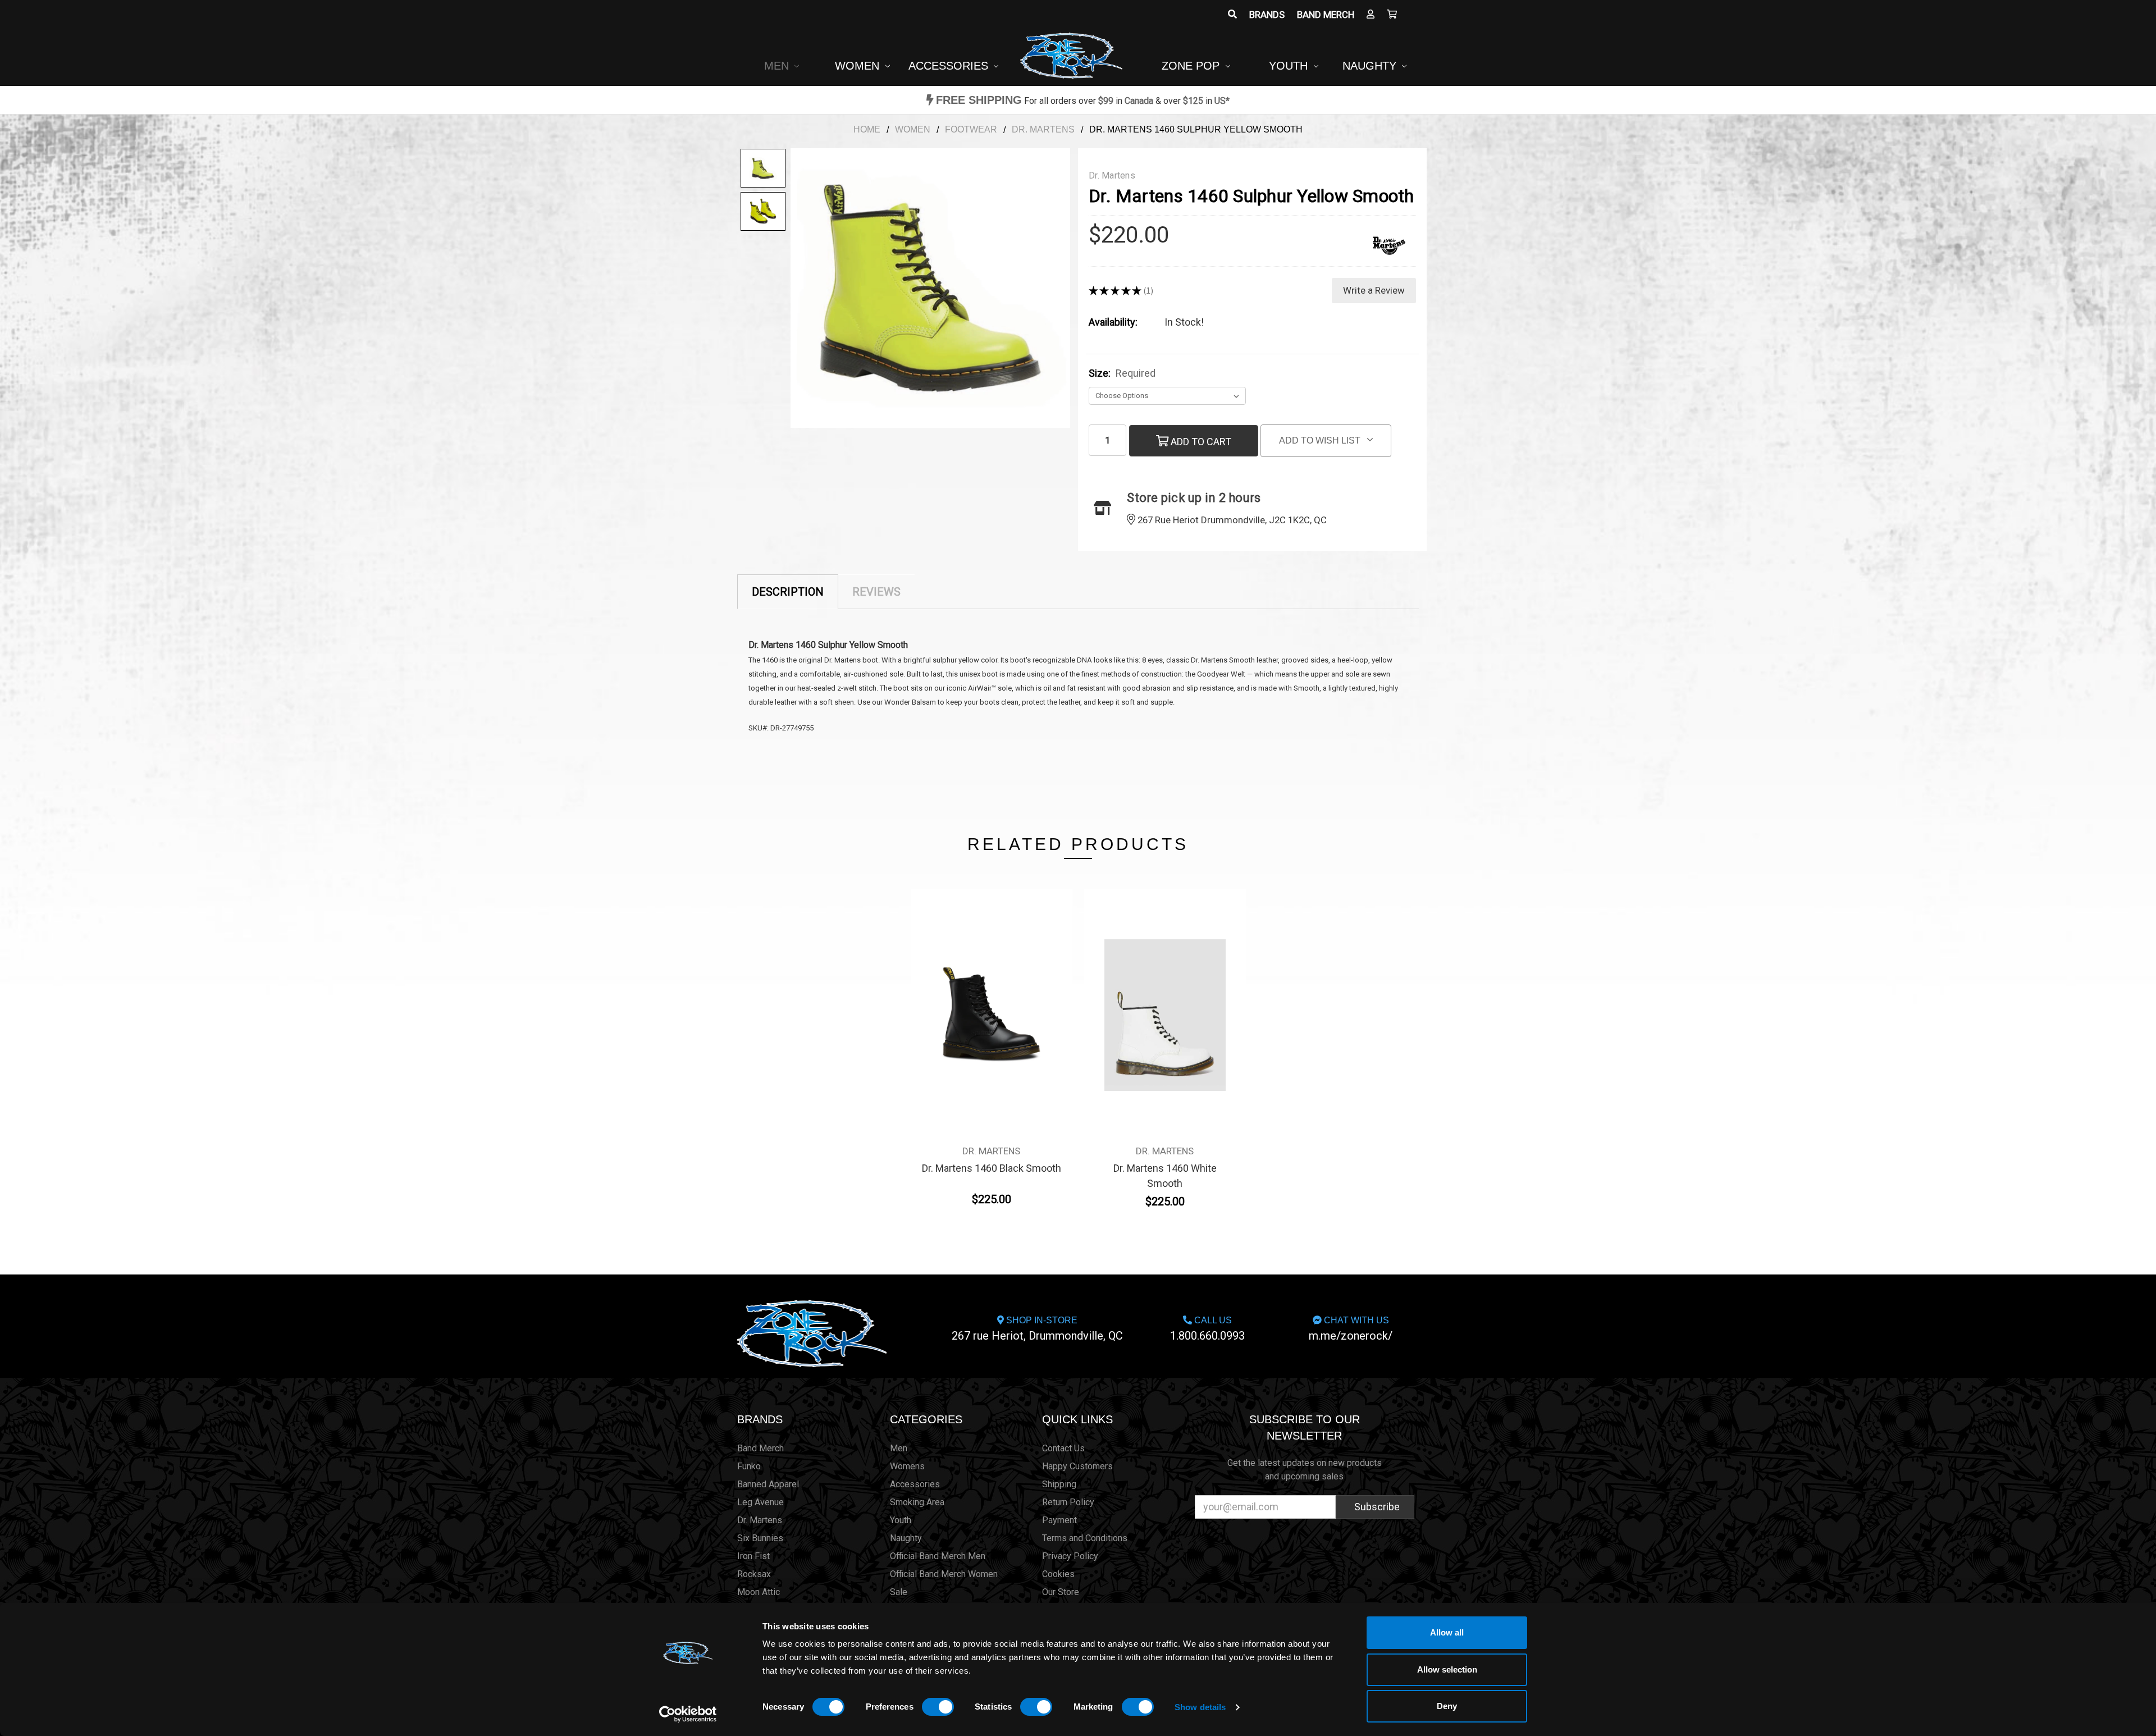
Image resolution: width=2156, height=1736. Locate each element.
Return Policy (1068, 1502)
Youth (1290, 66)
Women (859, 66)
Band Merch (1326, 15)
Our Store (1061, 1592)
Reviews (876, 592)
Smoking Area (917, 1502)
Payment (1059, 1520)
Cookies (1058, 1574)
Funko (749, 1466)
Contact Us (1063, 1448)
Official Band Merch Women (944, 1574)
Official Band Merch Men (938, 1556)
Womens (907, 1466)
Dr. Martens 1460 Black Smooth (992, 1168)
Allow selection (1447, 1669)
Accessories (950, 66)
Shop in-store (1037, 1329)
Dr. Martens (760, 1520)
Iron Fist (753, 1556)
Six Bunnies (760, 1538)
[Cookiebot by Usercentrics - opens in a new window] (688, 1714)
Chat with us (1351, 1329)
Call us (1207, 1329)
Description (788, 592)
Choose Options (992, 1020)
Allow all (1447, 1632)
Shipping (1059, 1484)
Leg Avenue (760, 1502)
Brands (1267, 15)
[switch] (938, 1707)
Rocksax (754, 1574)
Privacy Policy (1070, 1556)
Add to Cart (1200, 442)
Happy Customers (1077, 1466)
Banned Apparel (768, 1484)
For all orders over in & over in (1083, 101)
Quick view (991, 994)
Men (778, 66)
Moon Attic (759, 1592)
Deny (1447, 1706)
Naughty (1371, 66)
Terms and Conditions (1085, 1538)
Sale (899, 1592)
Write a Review (1374, 290)
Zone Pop (1192, 66)
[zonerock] (1392, 15)
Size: (1122, 373)
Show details (1200, 1707)
